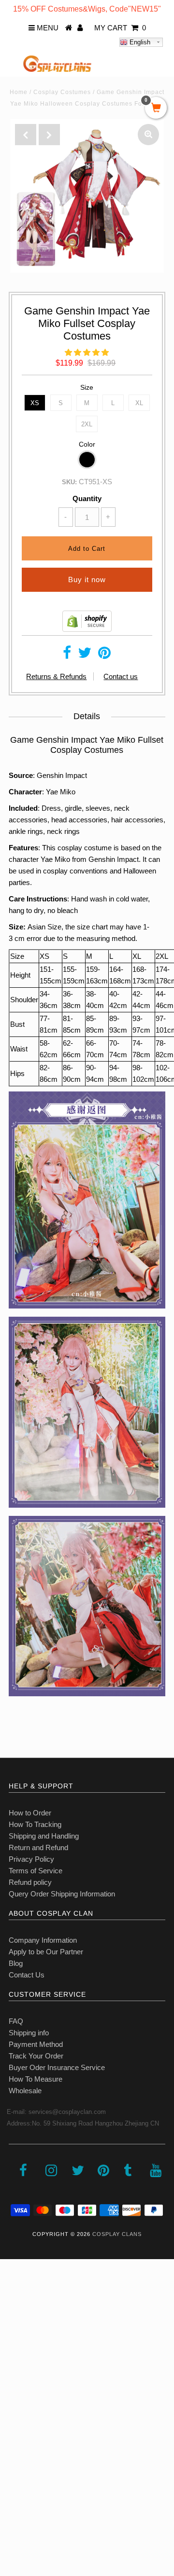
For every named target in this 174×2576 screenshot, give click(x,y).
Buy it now (87, 579)
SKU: (69, 482)
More (13, 2485)
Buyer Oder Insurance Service (57, 2067)
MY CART (120, 28)
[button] (87, 352)
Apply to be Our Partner (46, 1952)
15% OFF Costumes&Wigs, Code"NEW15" (87, 9)
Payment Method (36, 2044)
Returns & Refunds (56, 676)
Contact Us (27, 1975)
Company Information (43, 1940)
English (139, 42)
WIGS (14, 2421)
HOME (16, 2294)
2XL (87, 424)
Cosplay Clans (117, 2234)
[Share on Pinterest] (104, 655)
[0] (156, 109)
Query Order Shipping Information (62, 1894)
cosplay (55, 871)
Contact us (121, 676)
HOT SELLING (29, 2336)
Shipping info (29, 2033)
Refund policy (30, 1882)
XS (35, 403)
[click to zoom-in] (148, 135)
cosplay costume (85, 848)
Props (14, 2442)
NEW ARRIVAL (29, 2315)
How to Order (30, 1813)
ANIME (16, 2357)
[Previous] (26, 135)
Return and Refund (38, 1847)
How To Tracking (35, 1824)
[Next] (49, 135)
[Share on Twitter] (85, 655)
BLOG (15, 2463)
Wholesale (25, 2091)
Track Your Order (36, 2056)
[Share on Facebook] (67, 655)
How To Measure (36, 2079)
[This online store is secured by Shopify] (87, 629)
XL (139, 403)
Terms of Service (36, 1871)
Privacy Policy (31, 1859)
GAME (16, 2378)
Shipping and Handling (44, 1836)
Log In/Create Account (49, 2506)
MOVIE (17, 2400)
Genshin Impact (62, 775)
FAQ (16, 2021)
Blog (16, 1963)
